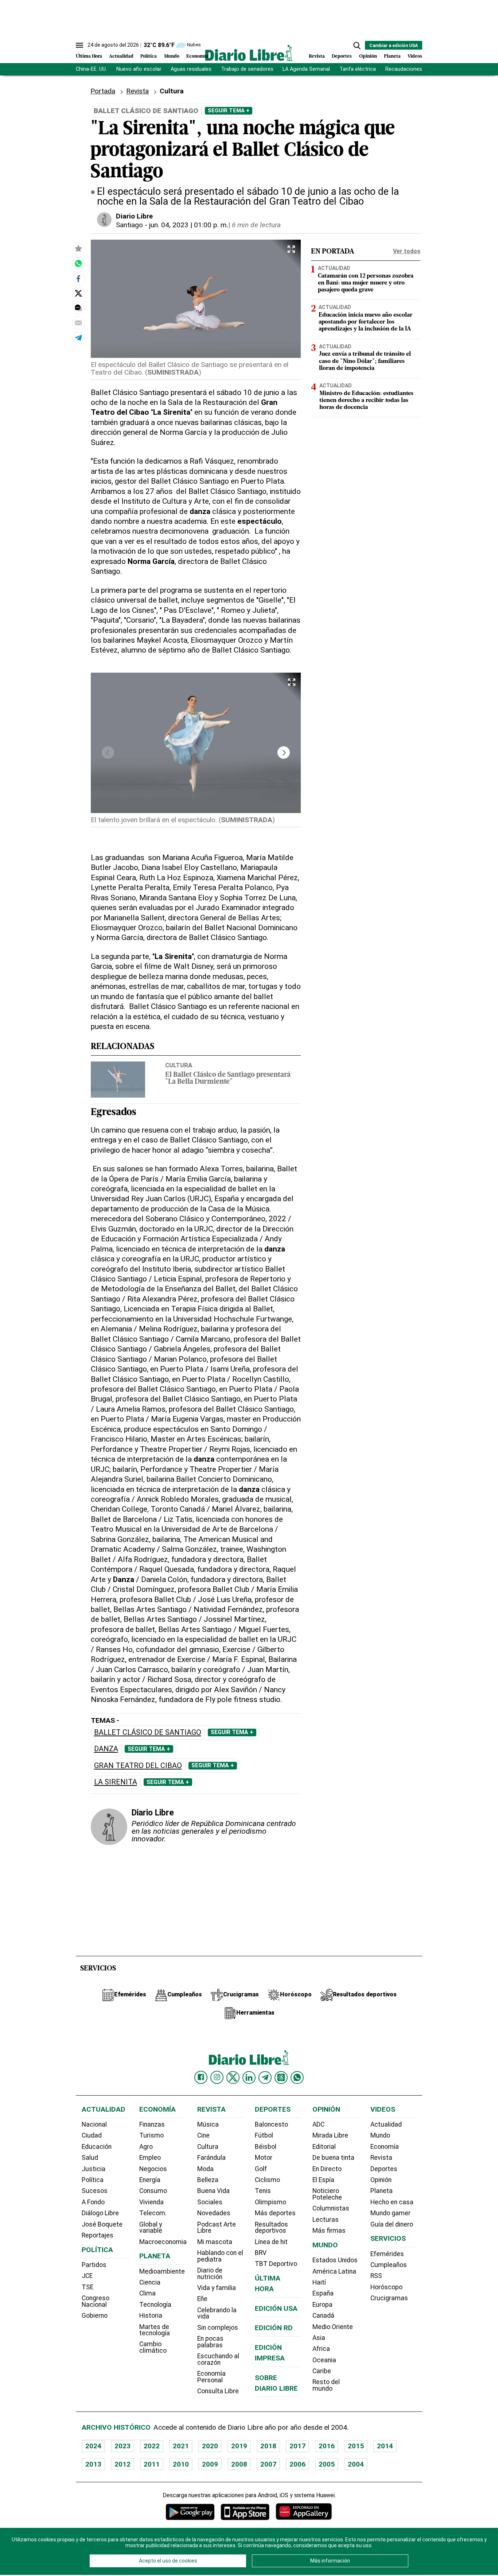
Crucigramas (389, 2298)
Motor (264, 2158)
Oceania (324, 2360)
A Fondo (93, 2202)
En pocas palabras (210, 2342)
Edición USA (276, 2308)
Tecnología (155, 2305)
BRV (261, 2253)
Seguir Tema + (229, 111)
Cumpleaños (389, 2265)
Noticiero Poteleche (327, 2194)
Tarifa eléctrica (358, 69)
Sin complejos (218, 2328)
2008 (239, 2464)
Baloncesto (271, 2124)
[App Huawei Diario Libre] (304, 2512)
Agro (146, 2147)
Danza (106, 1749)
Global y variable (151, 2228)
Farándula (211, 2158)
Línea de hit (271, 2242)
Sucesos (95, 2191)
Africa (321, 2349)
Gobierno (95, 2316)
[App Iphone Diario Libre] (245, 2512)
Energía (150, 2180)
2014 (385, 2446)
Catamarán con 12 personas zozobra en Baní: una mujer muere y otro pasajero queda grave (366, 283)
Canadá (323, 2316)
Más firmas (329, 2231)
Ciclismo (267, 2180)
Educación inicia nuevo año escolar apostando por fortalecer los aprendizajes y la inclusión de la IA (366, 322)
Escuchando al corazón (218, 2359)
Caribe (322, 2371)
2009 (210, 2464)
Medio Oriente (333, 2327)
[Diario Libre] (249, 53)
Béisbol (266, 2147)
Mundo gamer (390, 2213)
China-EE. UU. (91, 69)
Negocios (153, 2169)
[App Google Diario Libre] (190, 2512)
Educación (97, 2147)
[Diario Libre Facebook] (201, 2077)
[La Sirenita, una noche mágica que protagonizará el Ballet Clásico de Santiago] (78, 263)
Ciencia (150, 2282)
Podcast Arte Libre (217, 2228)
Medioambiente (162, 2271)
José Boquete (102, 2224)
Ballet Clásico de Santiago (148, 1732)
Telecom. (153, 2213)
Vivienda (151, 2202)
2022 (152, 2446)
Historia (151, 2316)
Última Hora (89, 56)
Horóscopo (386, 2287)
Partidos (94, 2265)
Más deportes (275, 2213)
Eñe (202, 2299)
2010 (181, 2464)
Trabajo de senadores (247, 69)
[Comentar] (78, 308)
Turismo (151, 2135)
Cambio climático (153, 2347)
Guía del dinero (392, 2224)
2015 (356, 2446)
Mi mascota (215, 2242)
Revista (317, 56)
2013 (93, 2464)
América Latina (334, 2271)
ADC (318, 2124)
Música (208, 2124)
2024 (93, 2446)
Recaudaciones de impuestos (421, 69)
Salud (90, 2158)
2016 (327, 2446)
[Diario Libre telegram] (265, 2077)
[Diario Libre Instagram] (217, 2077)
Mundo (172, 56)
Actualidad (121, 56)
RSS (376, 2276)
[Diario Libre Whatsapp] (297, 2077)
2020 (210, 2446)
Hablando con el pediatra (220, 2256)
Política (149, 56)
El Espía (323, 2180)
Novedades (214, 2213)
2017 (297, 2446)
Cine (203, 2135)
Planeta (392, 56)
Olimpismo (271, 2202)
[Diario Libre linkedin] (249, 2077)
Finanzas (152, 2124)
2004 (356, 2464)
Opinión (368, 56)
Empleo (150, 2158)
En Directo (327, 2169)
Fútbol (264, 2135)
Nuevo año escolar (139, 69)
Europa (322, 2305)
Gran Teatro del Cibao (138, 1766)
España (323, 2293)
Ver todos (407, 251)
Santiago (129, 225)
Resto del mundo (326, 2385)
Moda (205, 2169)
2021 (181, 2446)
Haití (319, 2282)
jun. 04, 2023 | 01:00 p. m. (189, 225)
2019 (239, 2446)
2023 (122, 2446)
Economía (197, 56)
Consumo (153, 2191)
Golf (261, 2169)
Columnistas (331, 2208)
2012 (122, 2464)
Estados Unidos (335, 2260)
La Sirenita (116, 1782)
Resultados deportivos (271, 2228)
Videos (415, 56)
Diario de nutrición (210, 2274)
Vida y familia (217, 2288)
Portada (103, 91)
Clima (147, 2293)
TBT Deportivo (276, 2264)
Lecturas (326, 2220)
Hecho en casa (392, 2202)
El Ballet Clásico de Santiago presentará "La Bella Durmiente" (228, 1079)
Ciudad (92, 2135)
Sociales (210, 2202)
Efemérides (387, 2254)
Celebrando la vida (217, 2313)
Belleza (208, 2180)
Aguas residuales (191, 69)
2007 (268, 2464)
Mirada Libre (330, 2135)
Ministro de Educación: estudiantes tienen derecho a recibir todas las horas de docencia (366, 401)
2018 (268, 2446)
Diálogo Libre (100, 2213)
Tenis (263, 2191)
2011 (152, 2464)
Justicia (94, 2169)
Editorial (324, 2147)
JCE (87, 2276)
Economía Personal (211, 2377)
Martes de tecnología (155, 2330)
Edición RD (274, 2328)
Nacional (94, 2124)
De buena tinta (333, 2158)
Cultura (179, 1065)
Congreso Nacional (96, 2301)
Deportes (342, 56)
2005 (327, 2464)
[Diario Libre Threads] (281, 2077)
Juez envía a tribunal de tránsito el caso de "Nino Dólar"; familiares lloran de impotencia (365, 361)
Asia (319, 2338)
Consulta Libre (218, 2391)
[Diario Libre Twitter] (233, 2077)
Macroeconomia (163, 2242)
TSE (87, 2287)
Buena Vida (213, 2191)
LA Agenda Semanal (306, 69)
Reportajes (98, 2235)
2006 (297, 2464)
